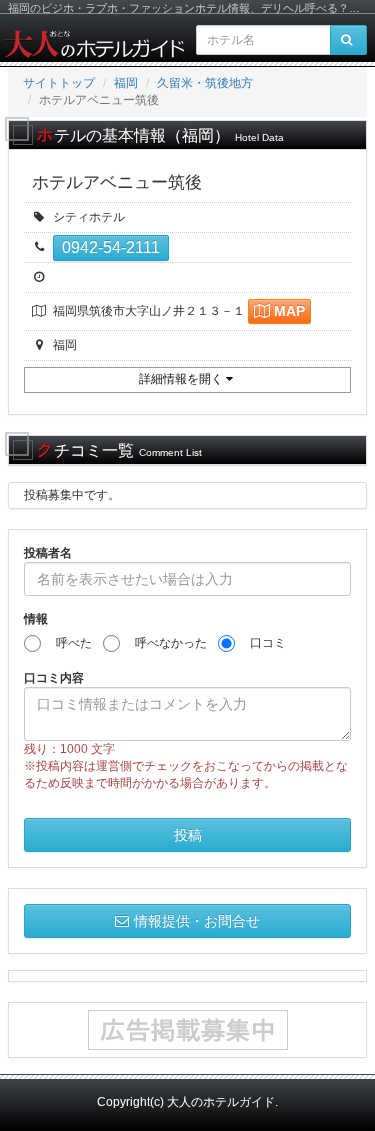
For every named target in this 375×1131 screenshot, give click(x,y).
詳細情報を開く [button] (182, 379)
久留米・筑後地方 (205, 83)
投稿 (188, 835)
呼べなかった (165, 643)
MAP (289, 311)
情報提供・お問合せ (197, 921)
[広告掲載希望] (187, 1030)
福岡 (126, 83)
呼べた (68, 643)
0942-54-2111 (111, 247)
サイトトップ (59, 83)
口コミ (262, 643)
